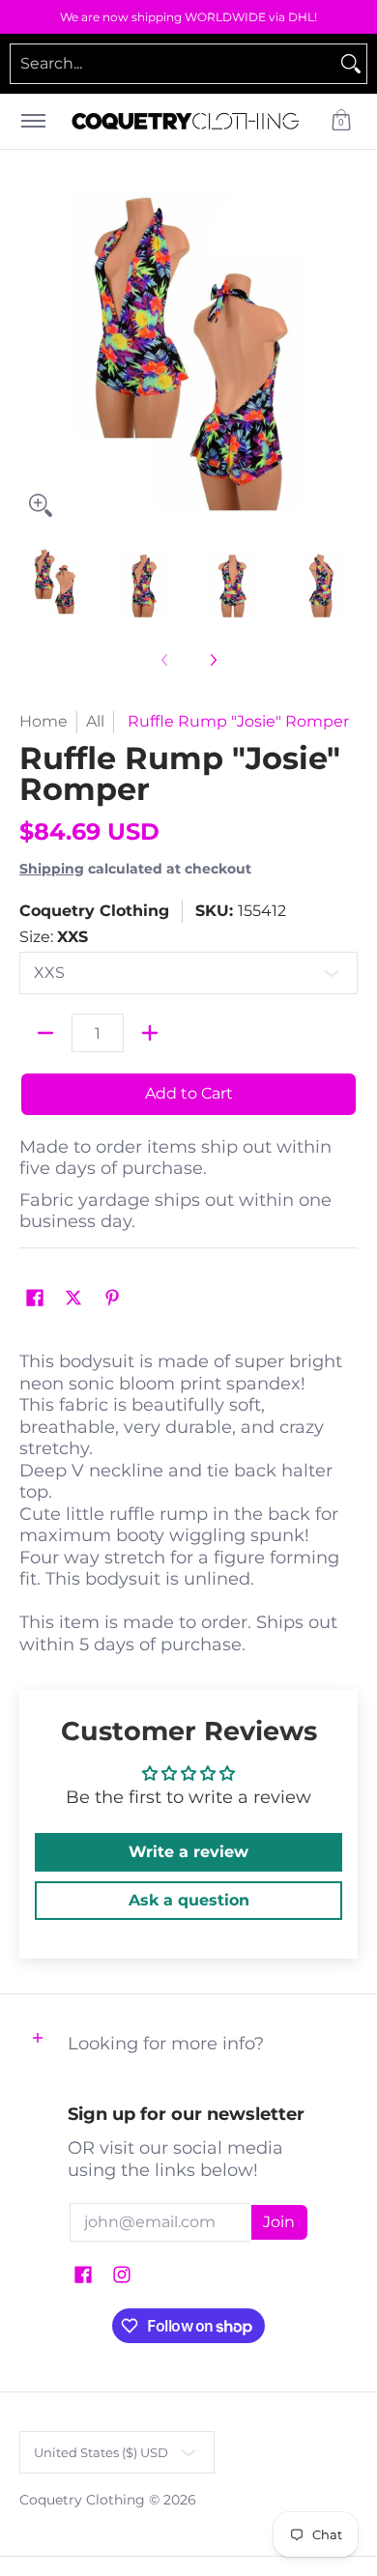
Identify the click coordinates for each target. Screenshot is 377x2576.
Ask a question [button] (189, 1900)
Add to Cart (189, 1093)
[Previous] (33, 358)
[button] (341, 121)
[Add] (150, 1033)
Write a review (188, 1852)
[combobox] (173, 64)
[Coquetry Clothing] (186, 121)
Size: (54, 937)
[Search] (351, 64)
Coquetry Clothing (94, 911)
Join (279, 2222)
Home (43, 721)
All (95, 721)
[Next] (344, 358)
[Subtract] (45, 1033)
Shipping (52, 869)
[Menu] (32, 121)
